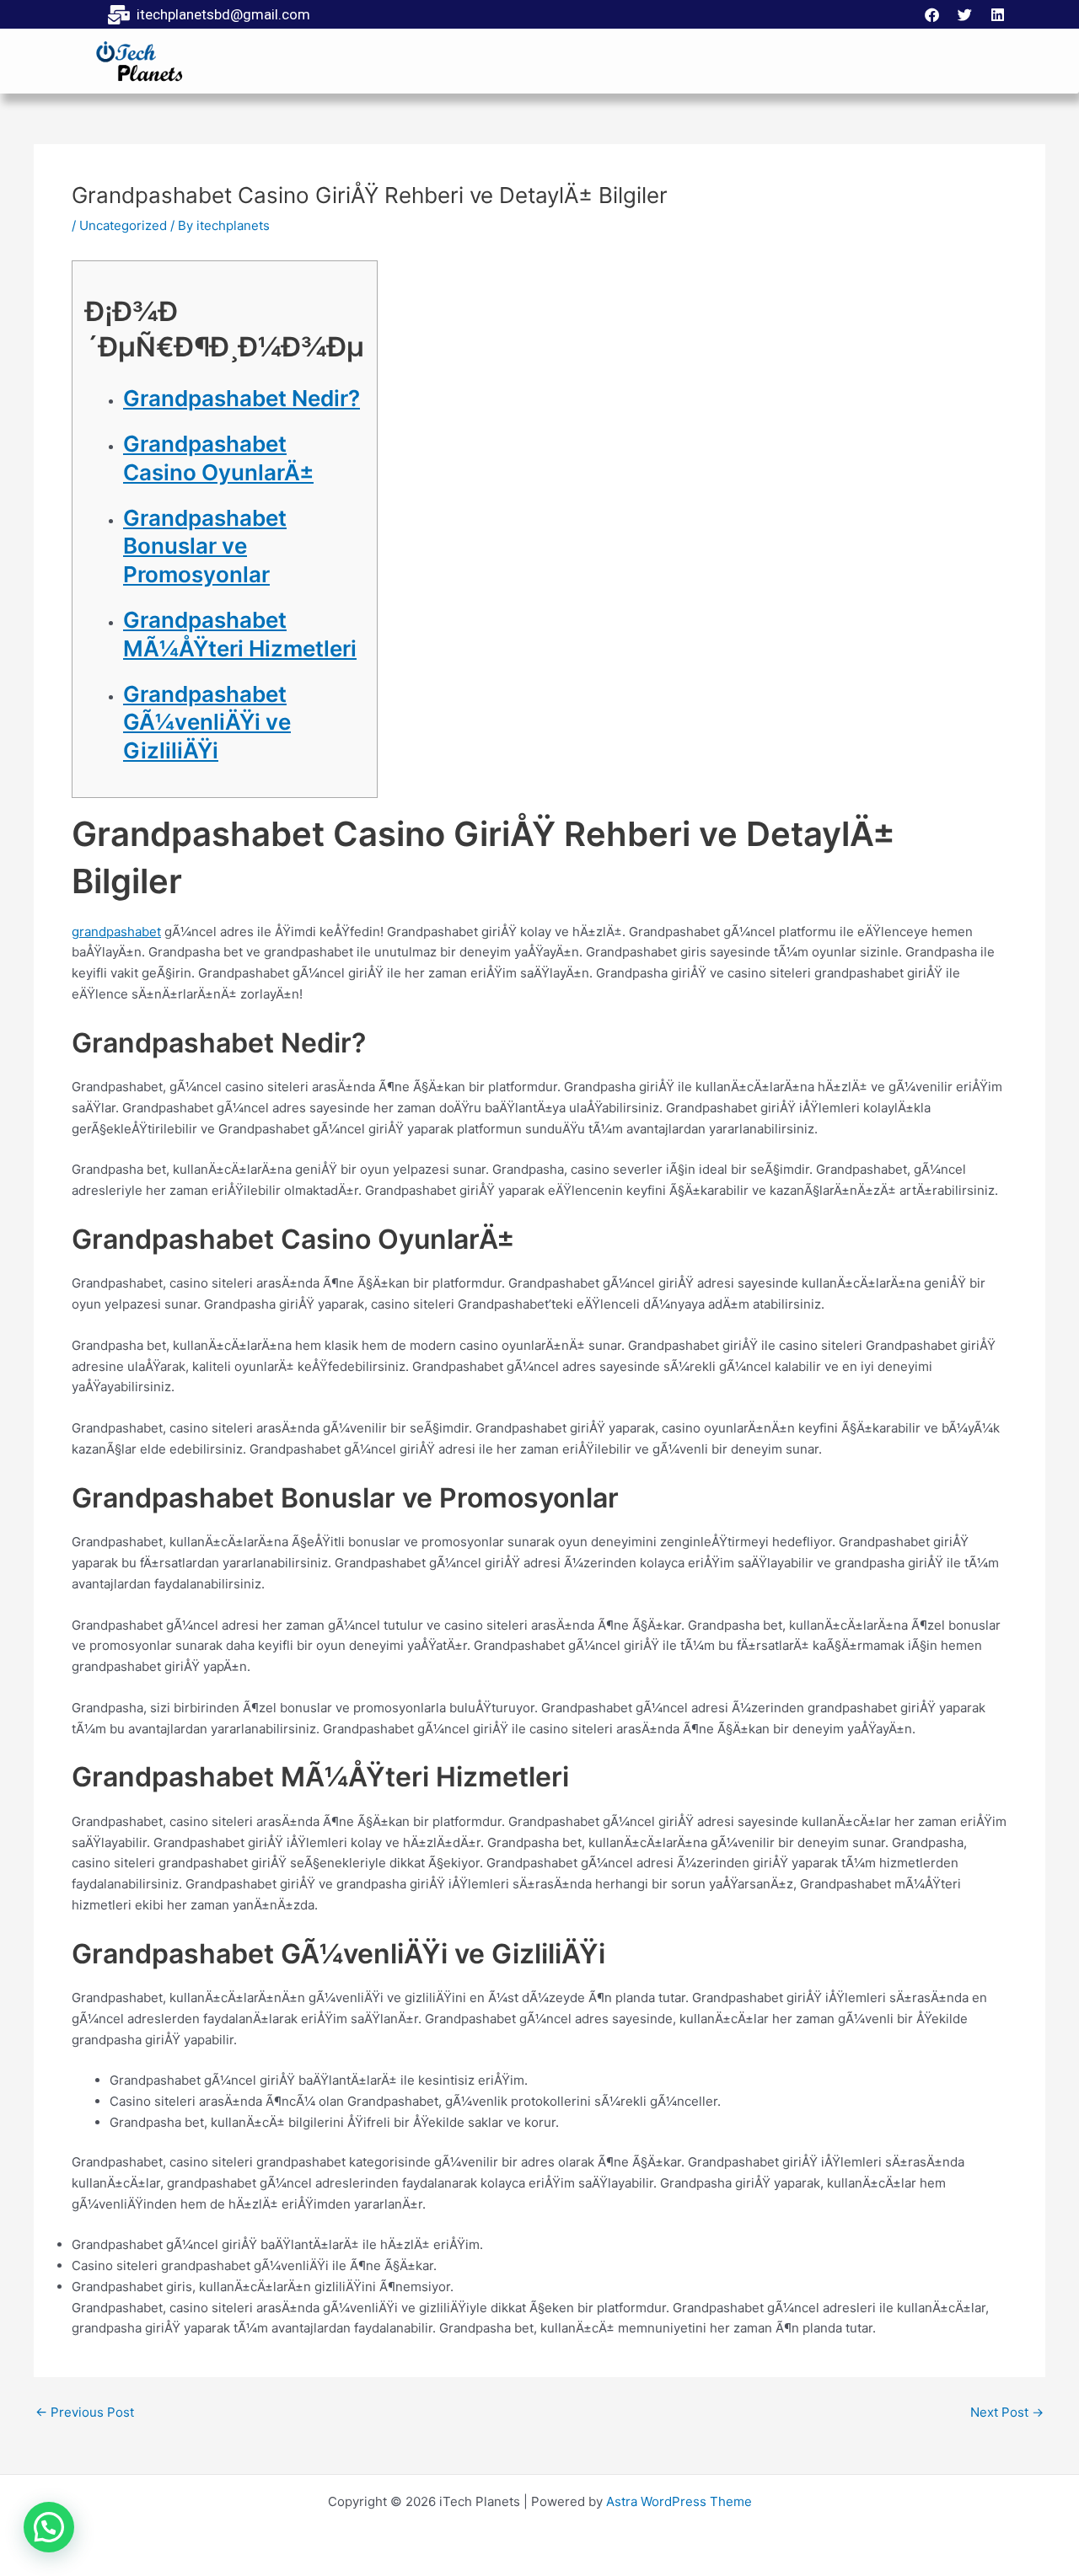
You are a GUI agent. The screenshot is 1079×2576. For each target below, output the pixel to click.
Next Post (1007, 2412)
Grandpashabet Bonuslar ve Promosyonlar (205, 546)
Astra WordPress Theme (679, 2501)
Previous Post (85, 2412)
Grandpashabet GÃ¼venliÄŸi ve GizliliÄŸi (207, 723)
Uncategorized (123, 225)
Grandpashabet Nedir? (242, 398)
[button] (49, 2527)
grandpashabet (116, 932)
